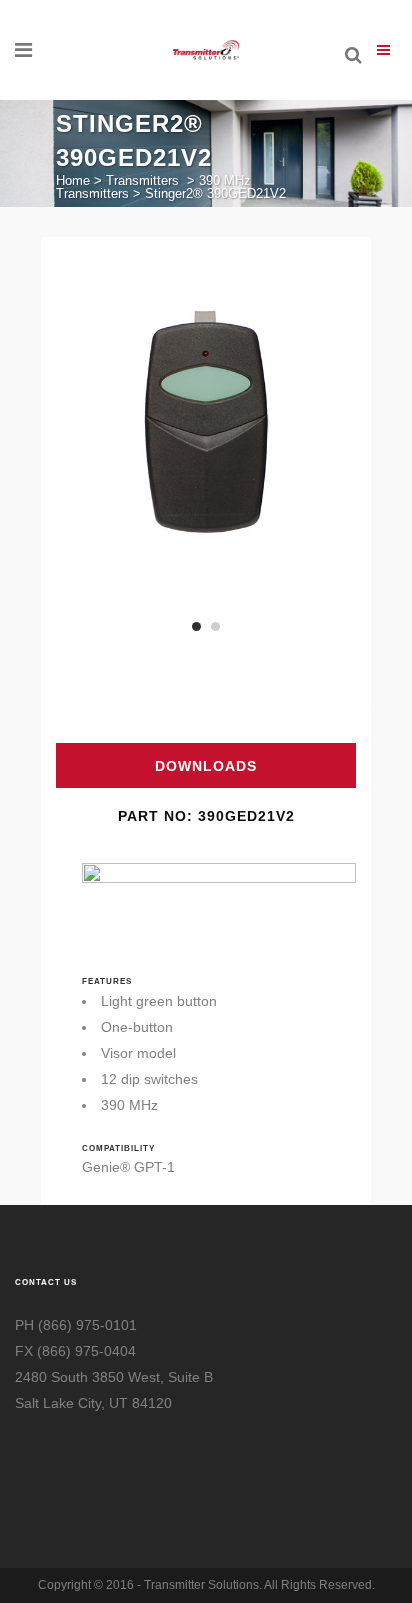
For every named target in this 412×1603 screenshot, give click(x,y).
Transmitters (142, 180)
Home (73, 180)
